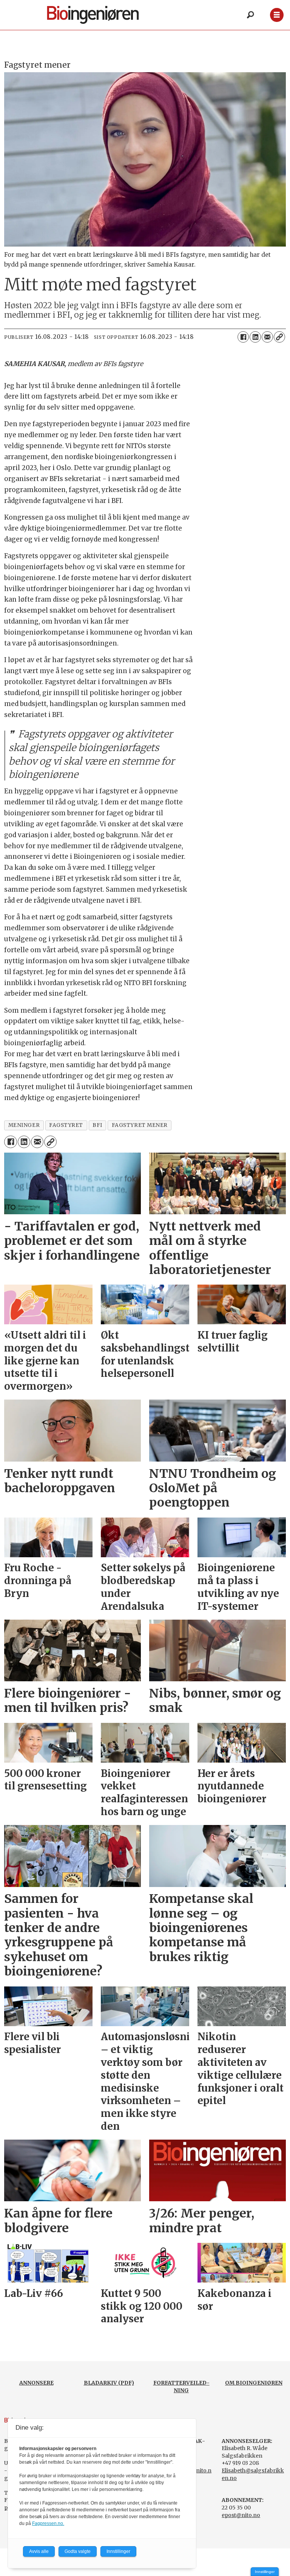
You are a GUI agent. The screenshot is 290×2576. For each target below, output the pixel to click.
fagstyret (66, 1125)
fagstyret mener (140, 1125)
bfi (97, 1125)
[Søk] (250, 15)
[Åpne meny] (277, 15)
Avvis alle (39, 2551)
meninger (24, 1125)
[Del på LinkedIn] (255, 337)
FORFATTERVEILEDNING (181, 2387)
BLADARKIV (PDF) (109, 2383)
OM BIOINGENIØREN (254, 2383)
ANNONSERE (36, 2383)
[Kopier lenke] (279, 337)
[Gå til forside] (101, 15)
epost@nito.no (241, 2515)
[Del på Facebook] (243, 337)
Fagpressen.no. (48, 2523)
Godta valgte (78, 2551)
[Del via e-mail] (267, 337)
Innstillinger (265, 2572)
